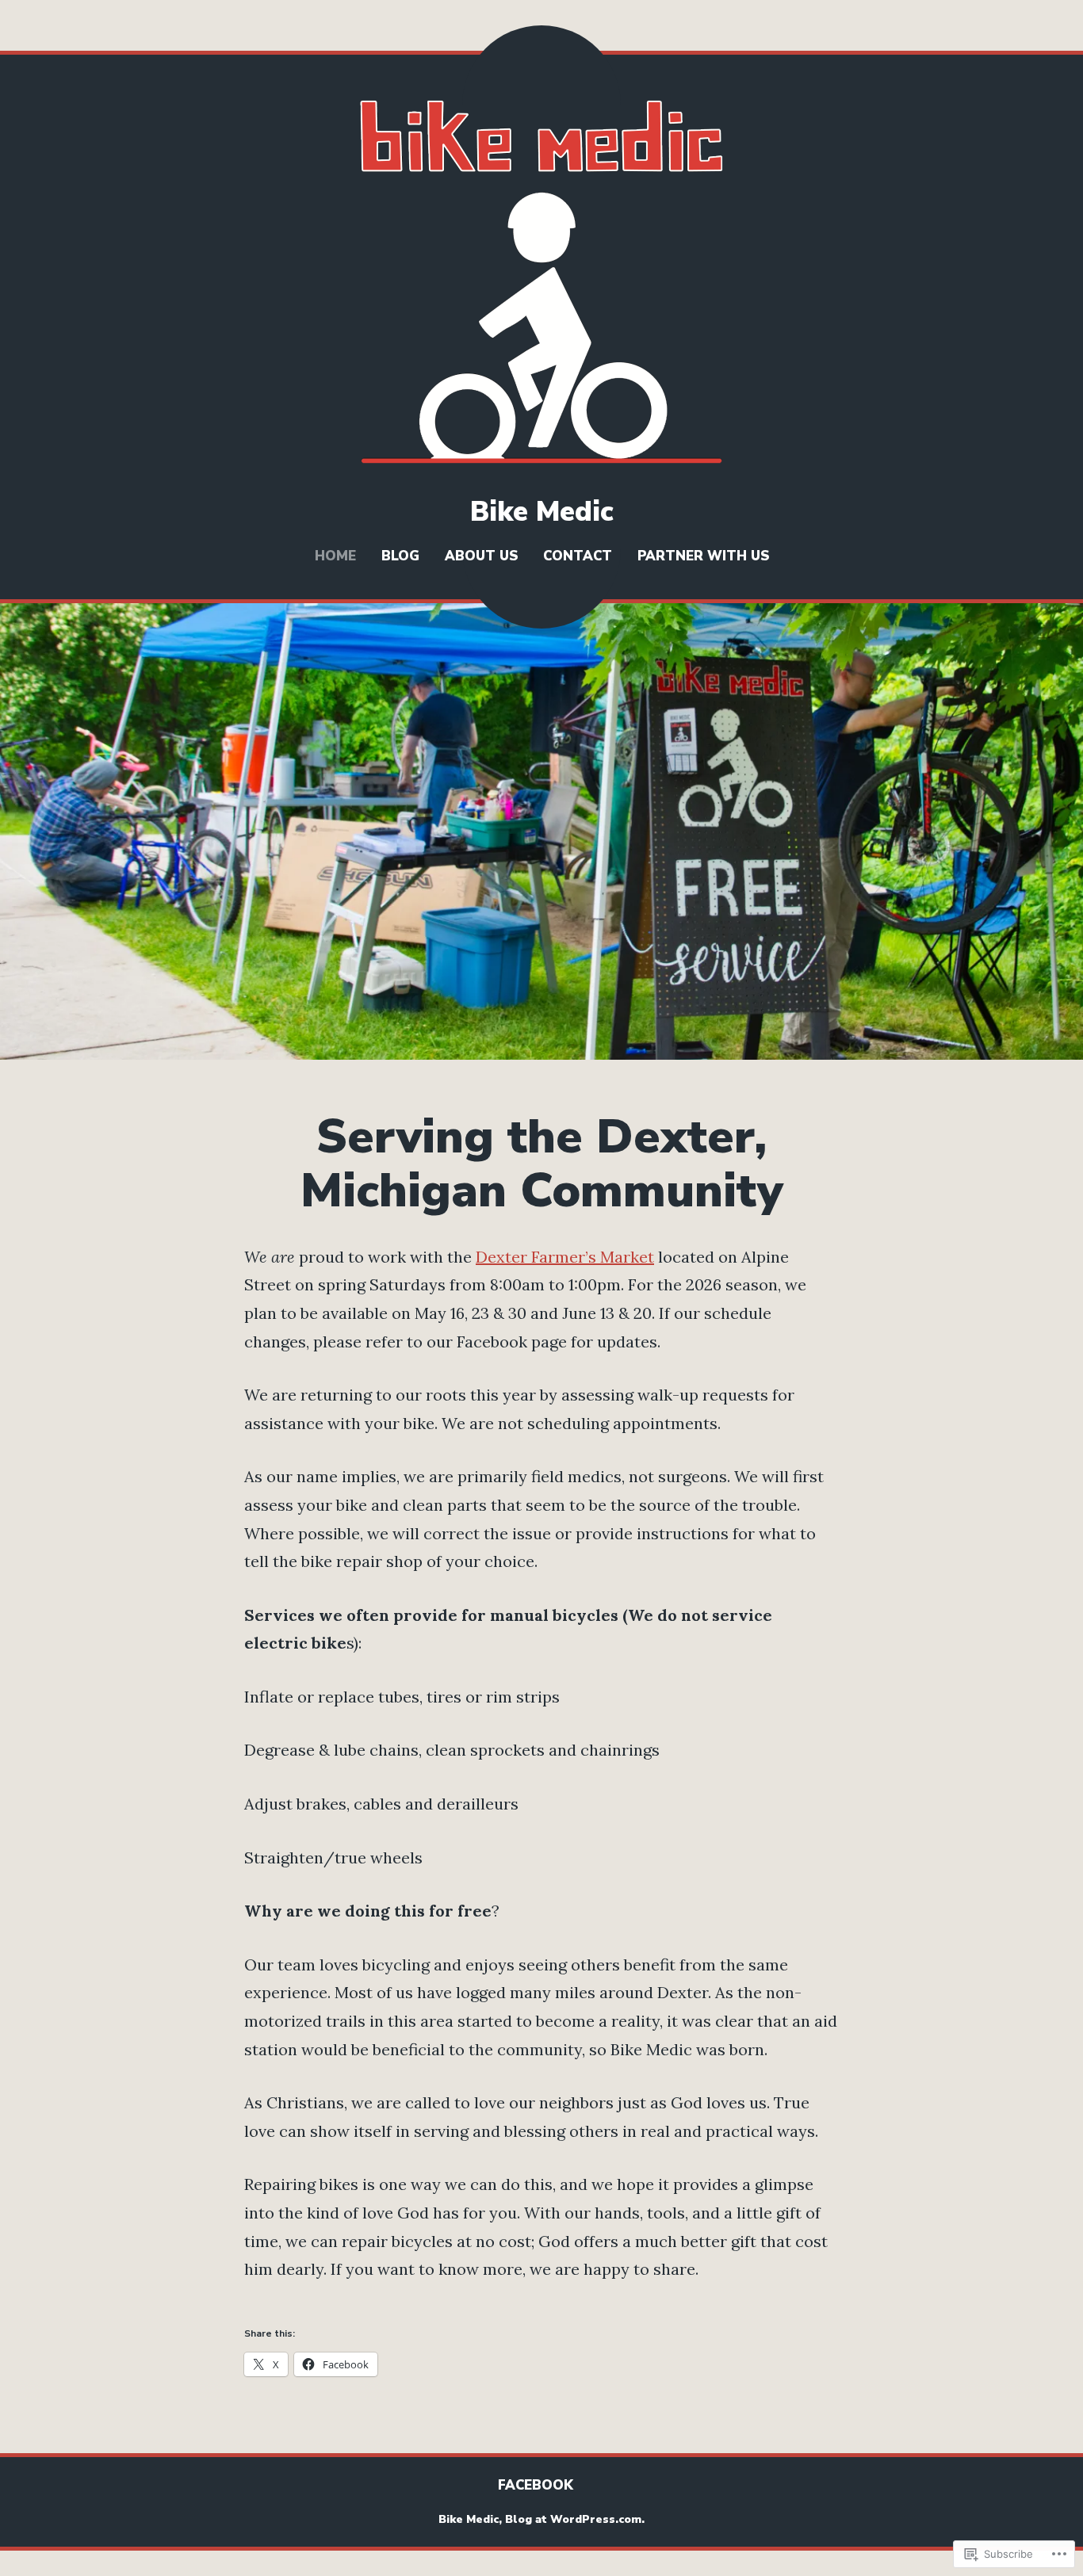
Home (335, 556)
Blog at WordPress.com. (575, 2519)
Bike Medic (542, 512)
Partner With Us (703, 556)
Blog (400, 556)
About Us (481, 556)
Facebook (536, 2485)
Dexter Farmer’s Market (565, 1257)
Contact (578, 556)
